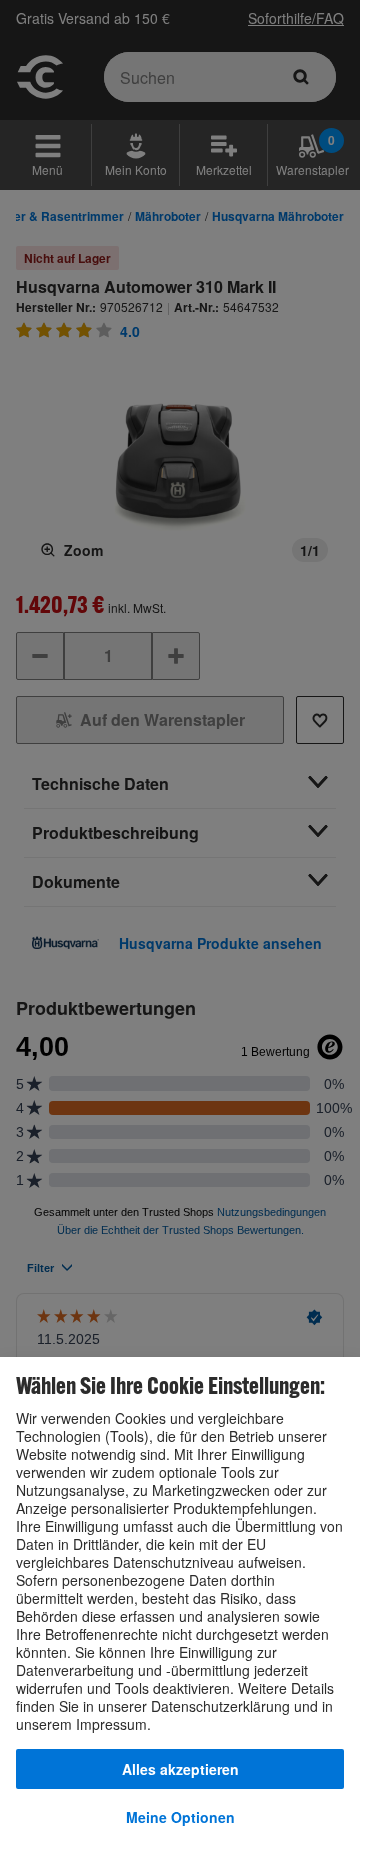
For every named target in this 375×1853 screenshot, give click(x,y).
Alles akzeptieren (180, 1769)
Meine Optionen (180, 1817)
